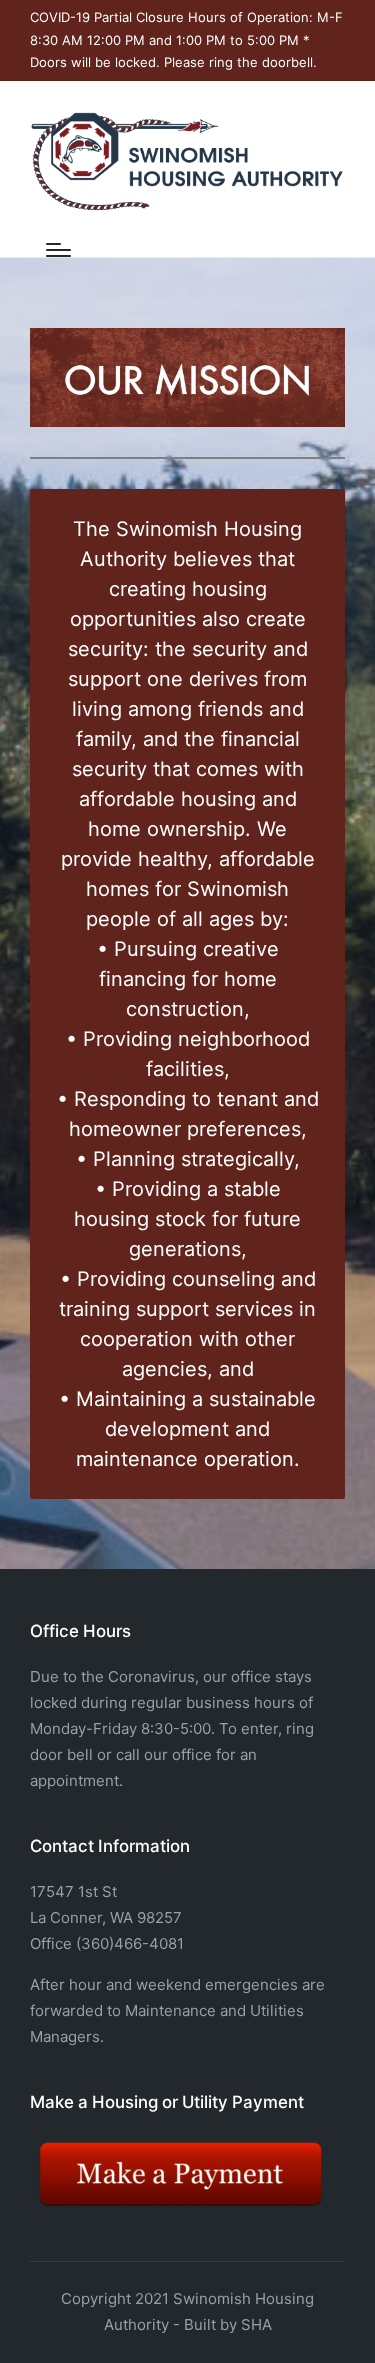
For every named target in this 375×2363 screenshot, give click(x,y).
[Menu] (58, 250)
